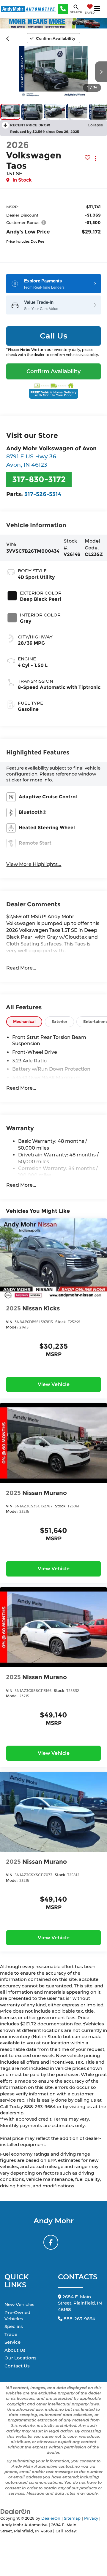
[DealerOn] (15, 2511)
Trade (11, 2334)
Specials (14, 2326)
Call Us (53, 336)
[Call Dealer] (63, 9)
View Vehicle (54, 1384)
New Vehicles (19, 2304)
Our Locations (21, 2358)
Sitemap (72, 2518)
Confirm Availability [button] (53, 371)
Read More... (21, 968)
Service (12, 2342)
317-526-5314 (43, 494)
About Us (15, 2350)
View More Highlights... (34, 864)
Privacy (91, 2518)
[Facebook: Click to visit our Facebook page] (51, 2242)
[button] (8, 38)
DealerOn (51, 2518)
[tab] (24, 1022)
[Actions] (96, 158)
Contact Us (17, 2366)
